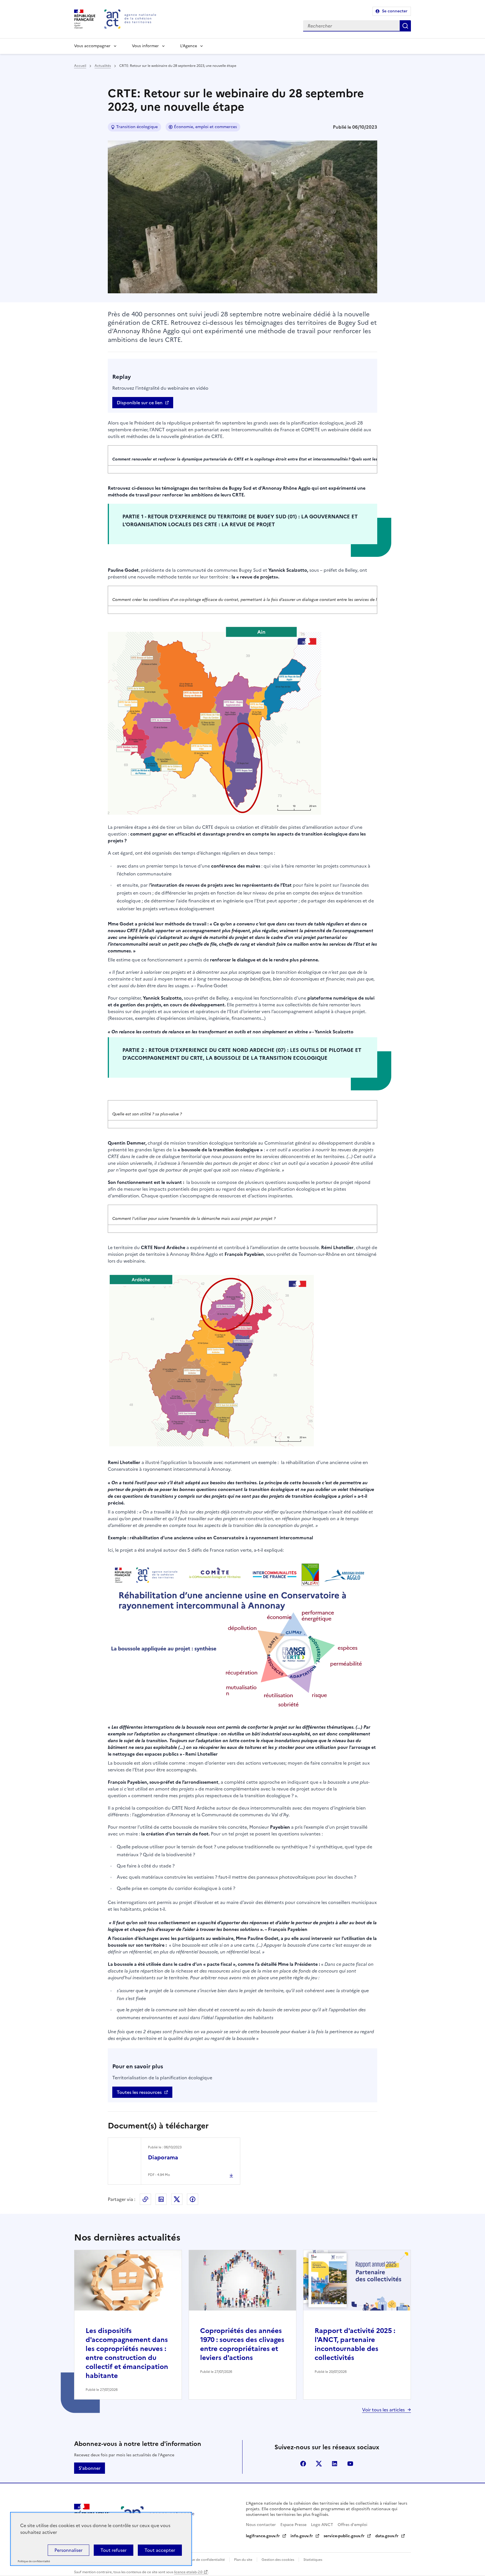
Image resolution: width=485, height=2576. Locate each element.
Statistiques (313, 2560)
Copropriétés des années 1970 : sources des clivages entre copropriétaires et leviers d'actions (242, 2344)
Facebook (193, 2199)
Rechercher (405, 26)
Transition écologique (137, 127)
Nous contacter (261, 2525)
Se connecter (395, 11)
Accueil (80, 66)
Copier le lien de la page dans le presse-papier (145, 2199)
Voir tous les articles (383, 2410)
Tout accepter (160, 2550)
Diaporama (163, 2157)
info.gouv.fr (302, 2536)
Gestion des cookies (278, 2560)
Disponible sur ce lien (140, 403)
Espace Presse (293, 2525)
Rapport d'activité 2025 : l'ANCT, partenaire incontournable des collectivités (355, 2344)
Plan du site (243, 2560)
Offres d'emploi (353, 2525)
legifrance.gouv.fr (263, 2536)
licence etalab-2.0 (188, 2572)
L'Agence (189, 46)
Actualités (103, 66)
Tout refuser (114, 2550)
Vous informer (145, 46)
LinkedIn (161, 2199)
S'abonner (90, 2468)
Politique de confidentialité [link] (34, 2562)
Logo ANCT (322, 2525)
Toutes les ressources (139, 2092)
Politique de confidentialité (203, 2560)
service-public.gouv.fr (344, 2536)
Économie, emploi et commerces (205, 127)
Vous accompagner (92, 46)
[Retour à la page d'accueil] (130, 19)
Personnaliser (68, 2550)
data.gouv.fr (387, 2536)
